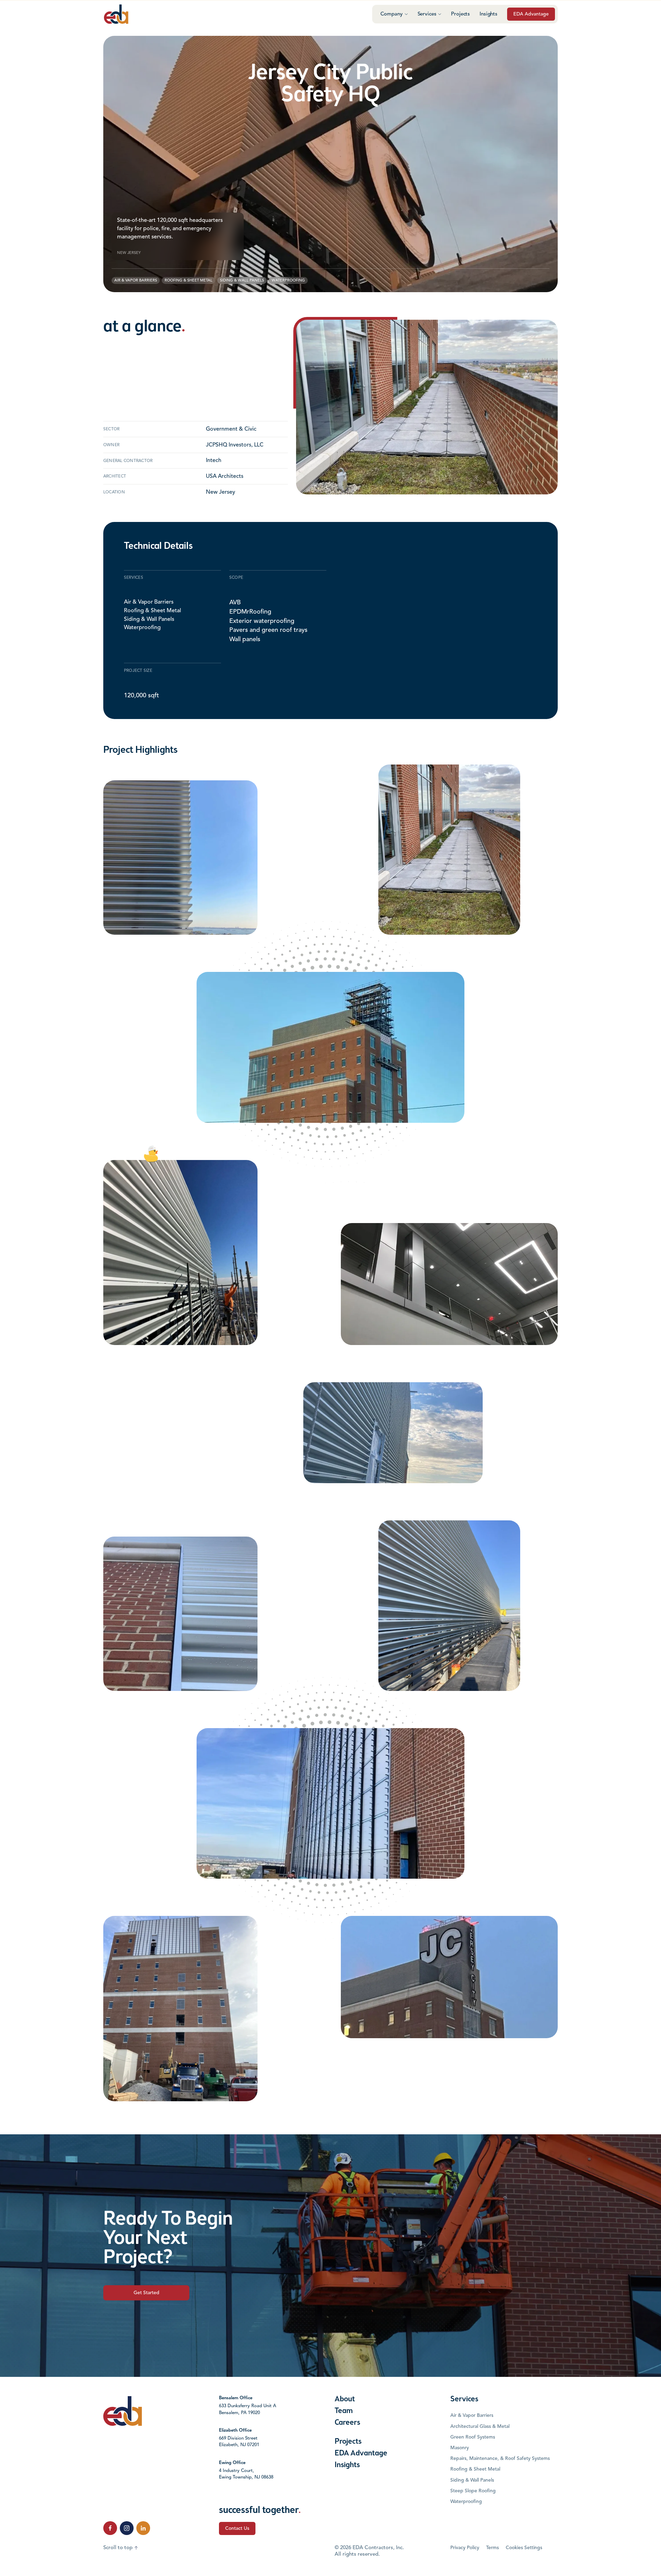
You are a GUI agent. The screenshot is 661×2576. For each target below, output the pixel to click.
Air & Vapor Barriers (149, 602)
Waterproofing (142, 628)
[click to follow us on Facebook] (110, 2528)
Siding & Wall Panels (149, 619)
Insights (489, 14)
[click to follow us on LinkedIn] (143, 2528)
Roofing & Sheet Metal (153, 611)
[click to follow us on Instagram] (127, 2528)
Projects (460, 14)
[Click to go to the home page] (116, 14)
